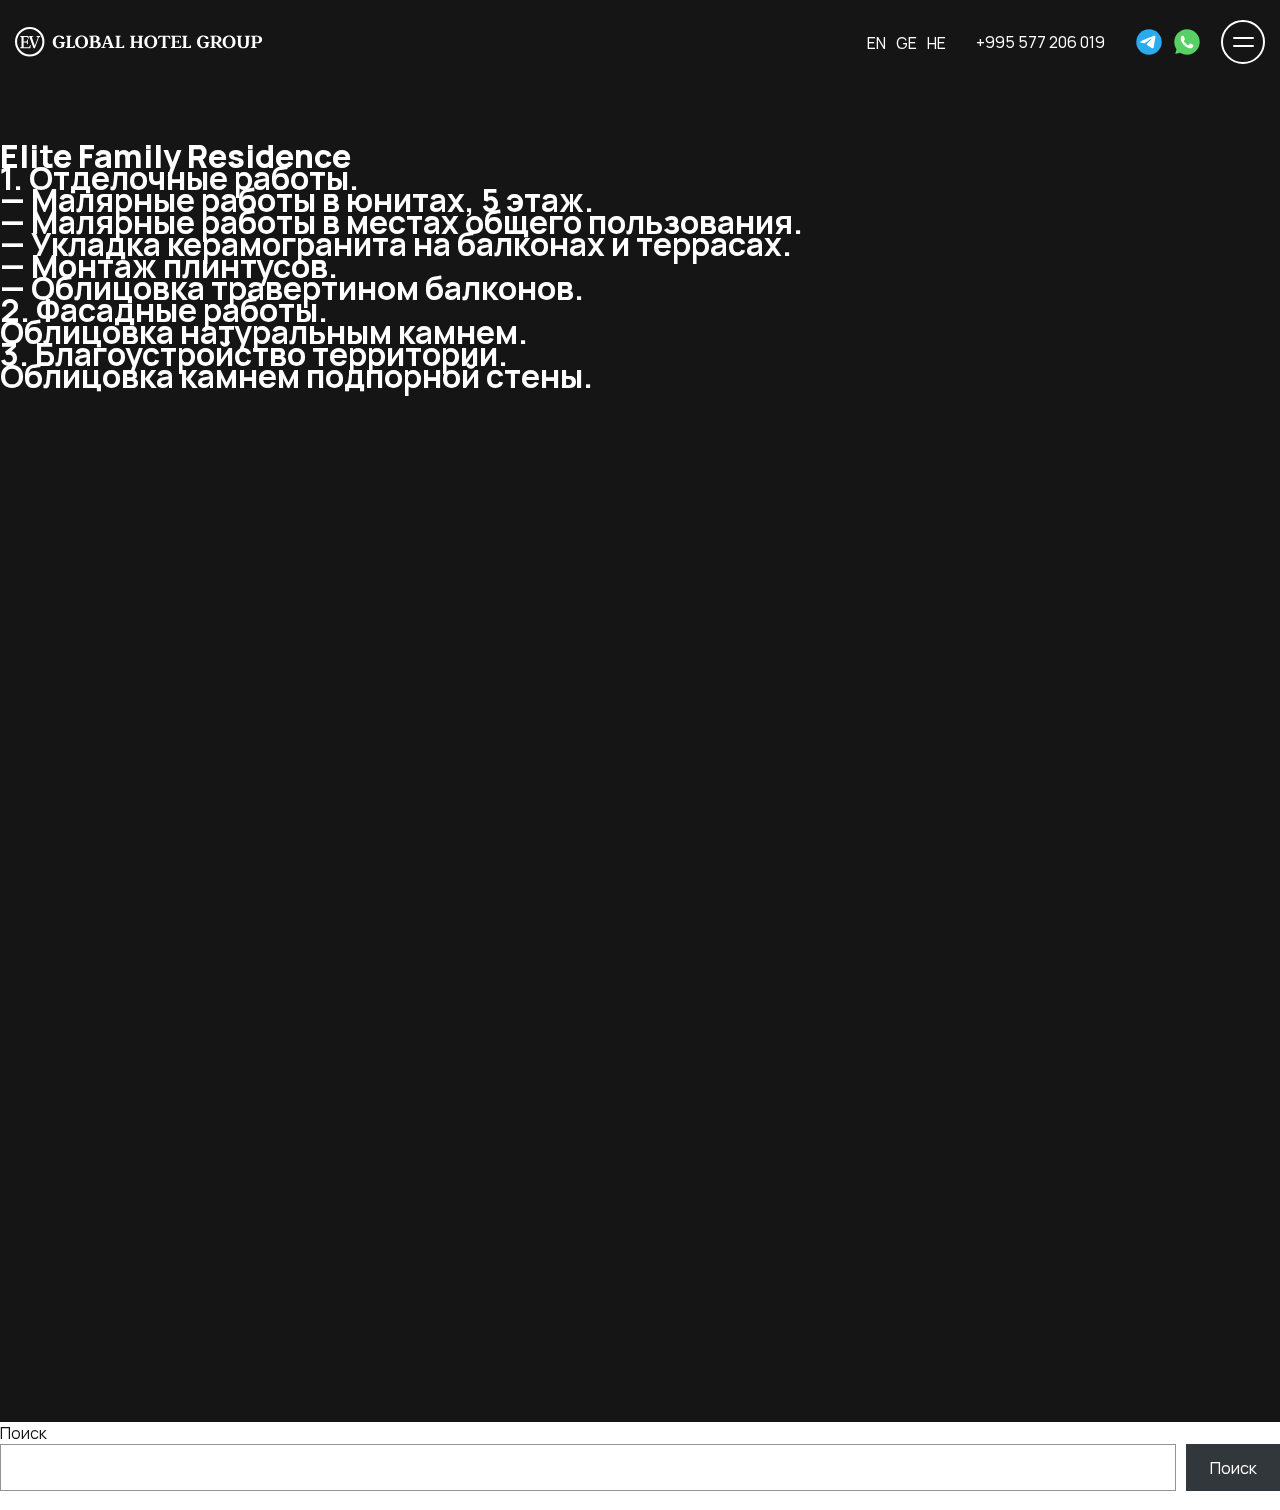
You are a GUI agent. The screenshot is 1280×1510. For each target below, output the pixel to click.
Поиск (23, 1433)
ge (906, 43)
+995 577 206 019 (1040, 42)
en (876, 43)
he (936, 43)
